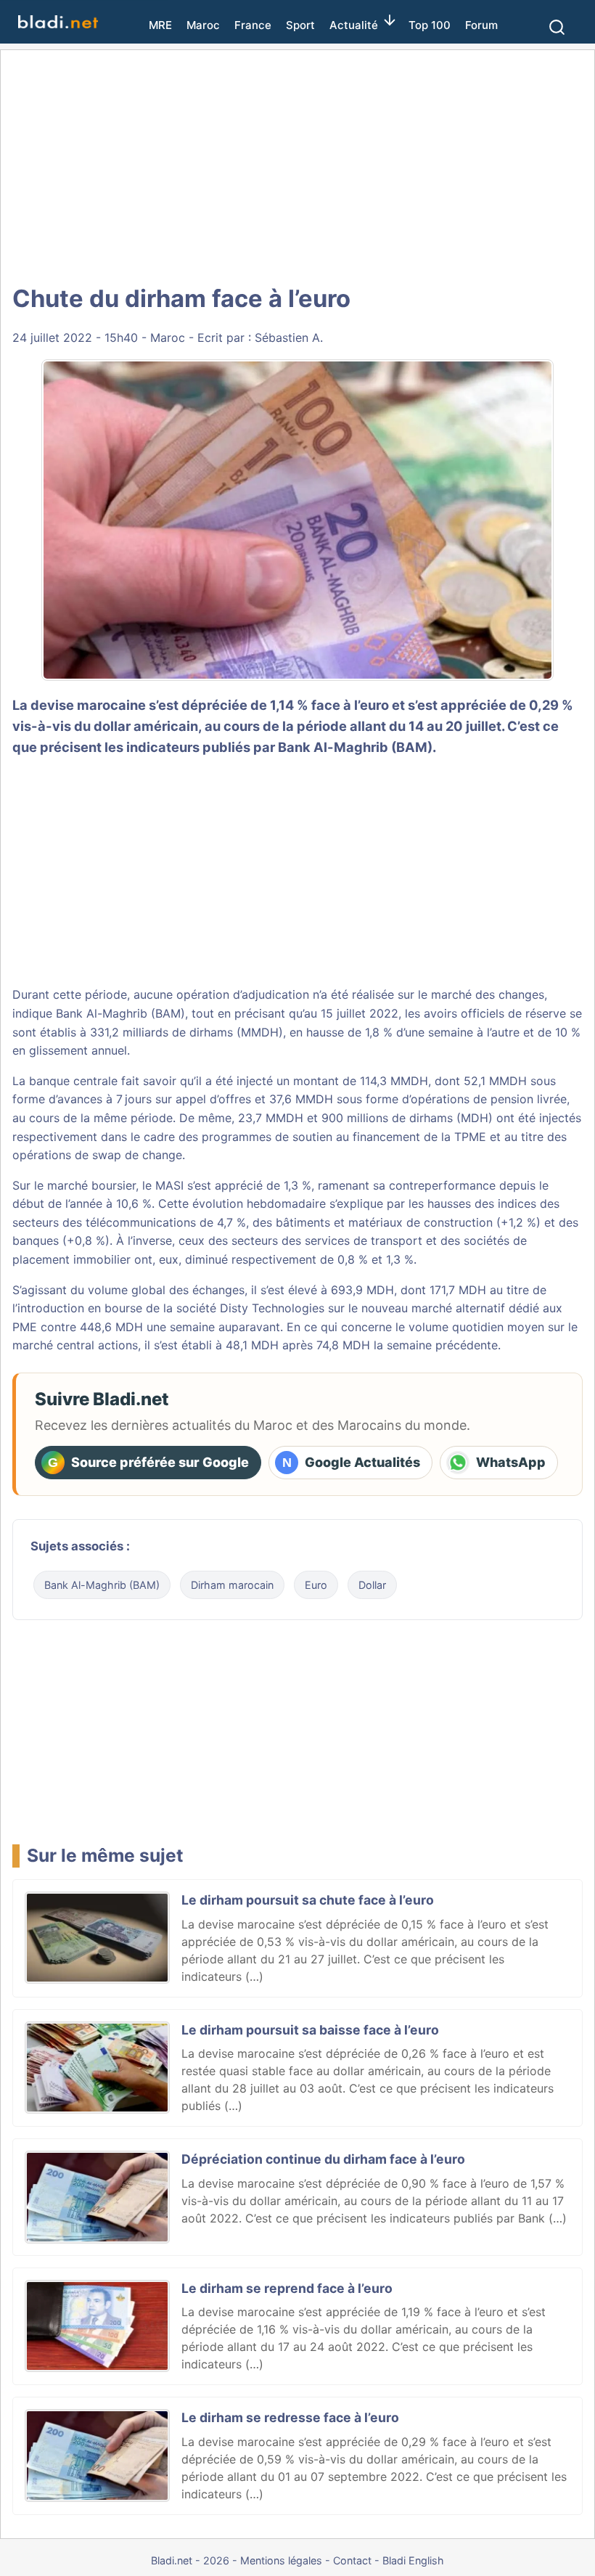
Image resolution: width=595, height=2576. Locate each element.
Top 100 (430, 25)
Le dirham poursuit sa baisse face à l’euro (310, 2030)
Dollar (372, 1585)
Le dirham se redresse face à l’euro (290, 2417)
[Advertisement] (297, 167)
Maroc (203, 25)
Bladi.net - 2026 (190, 2560)
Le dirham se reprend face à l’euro (287, 2288)
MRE (160, 25)
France (253, 25)
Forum (481, 25)
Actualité (354, 25)
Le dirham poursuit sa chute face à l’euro (308, 1900)
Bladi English (413, 2560)
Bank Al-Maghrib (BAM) (355, 747)
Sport (300, 25)
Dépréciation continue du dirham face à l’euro (323, 2159)
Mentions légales (281, 2560)
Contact (352, 2560)
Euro (316, 1585)
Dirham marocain (232, 1585)
